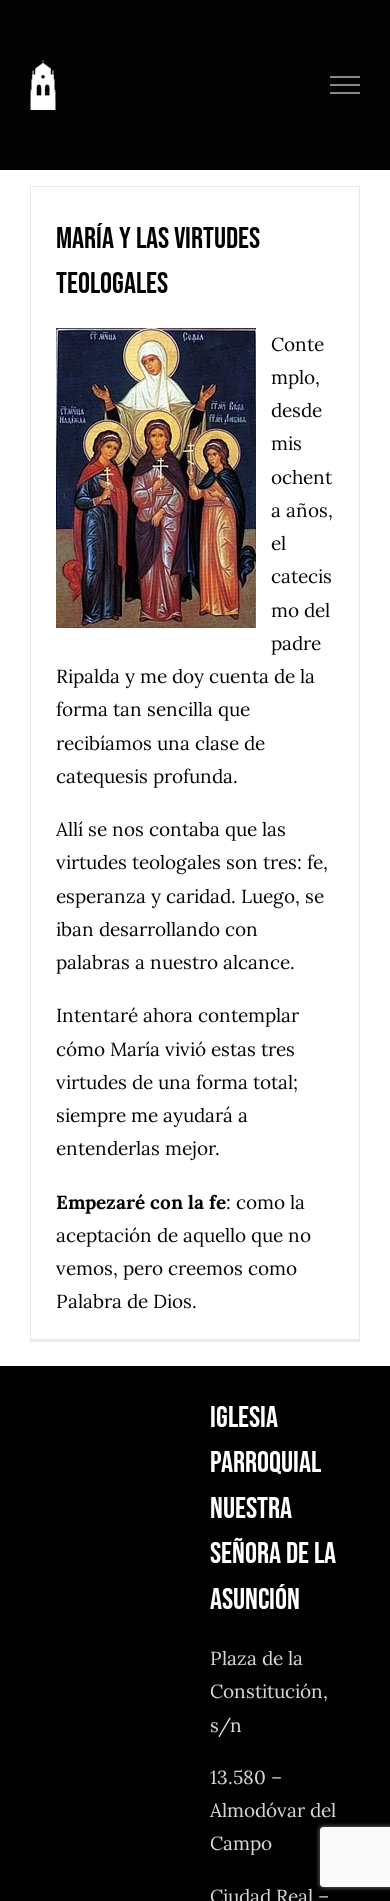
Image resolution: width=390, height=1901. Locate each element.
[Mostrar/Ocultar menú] (345, 85)
